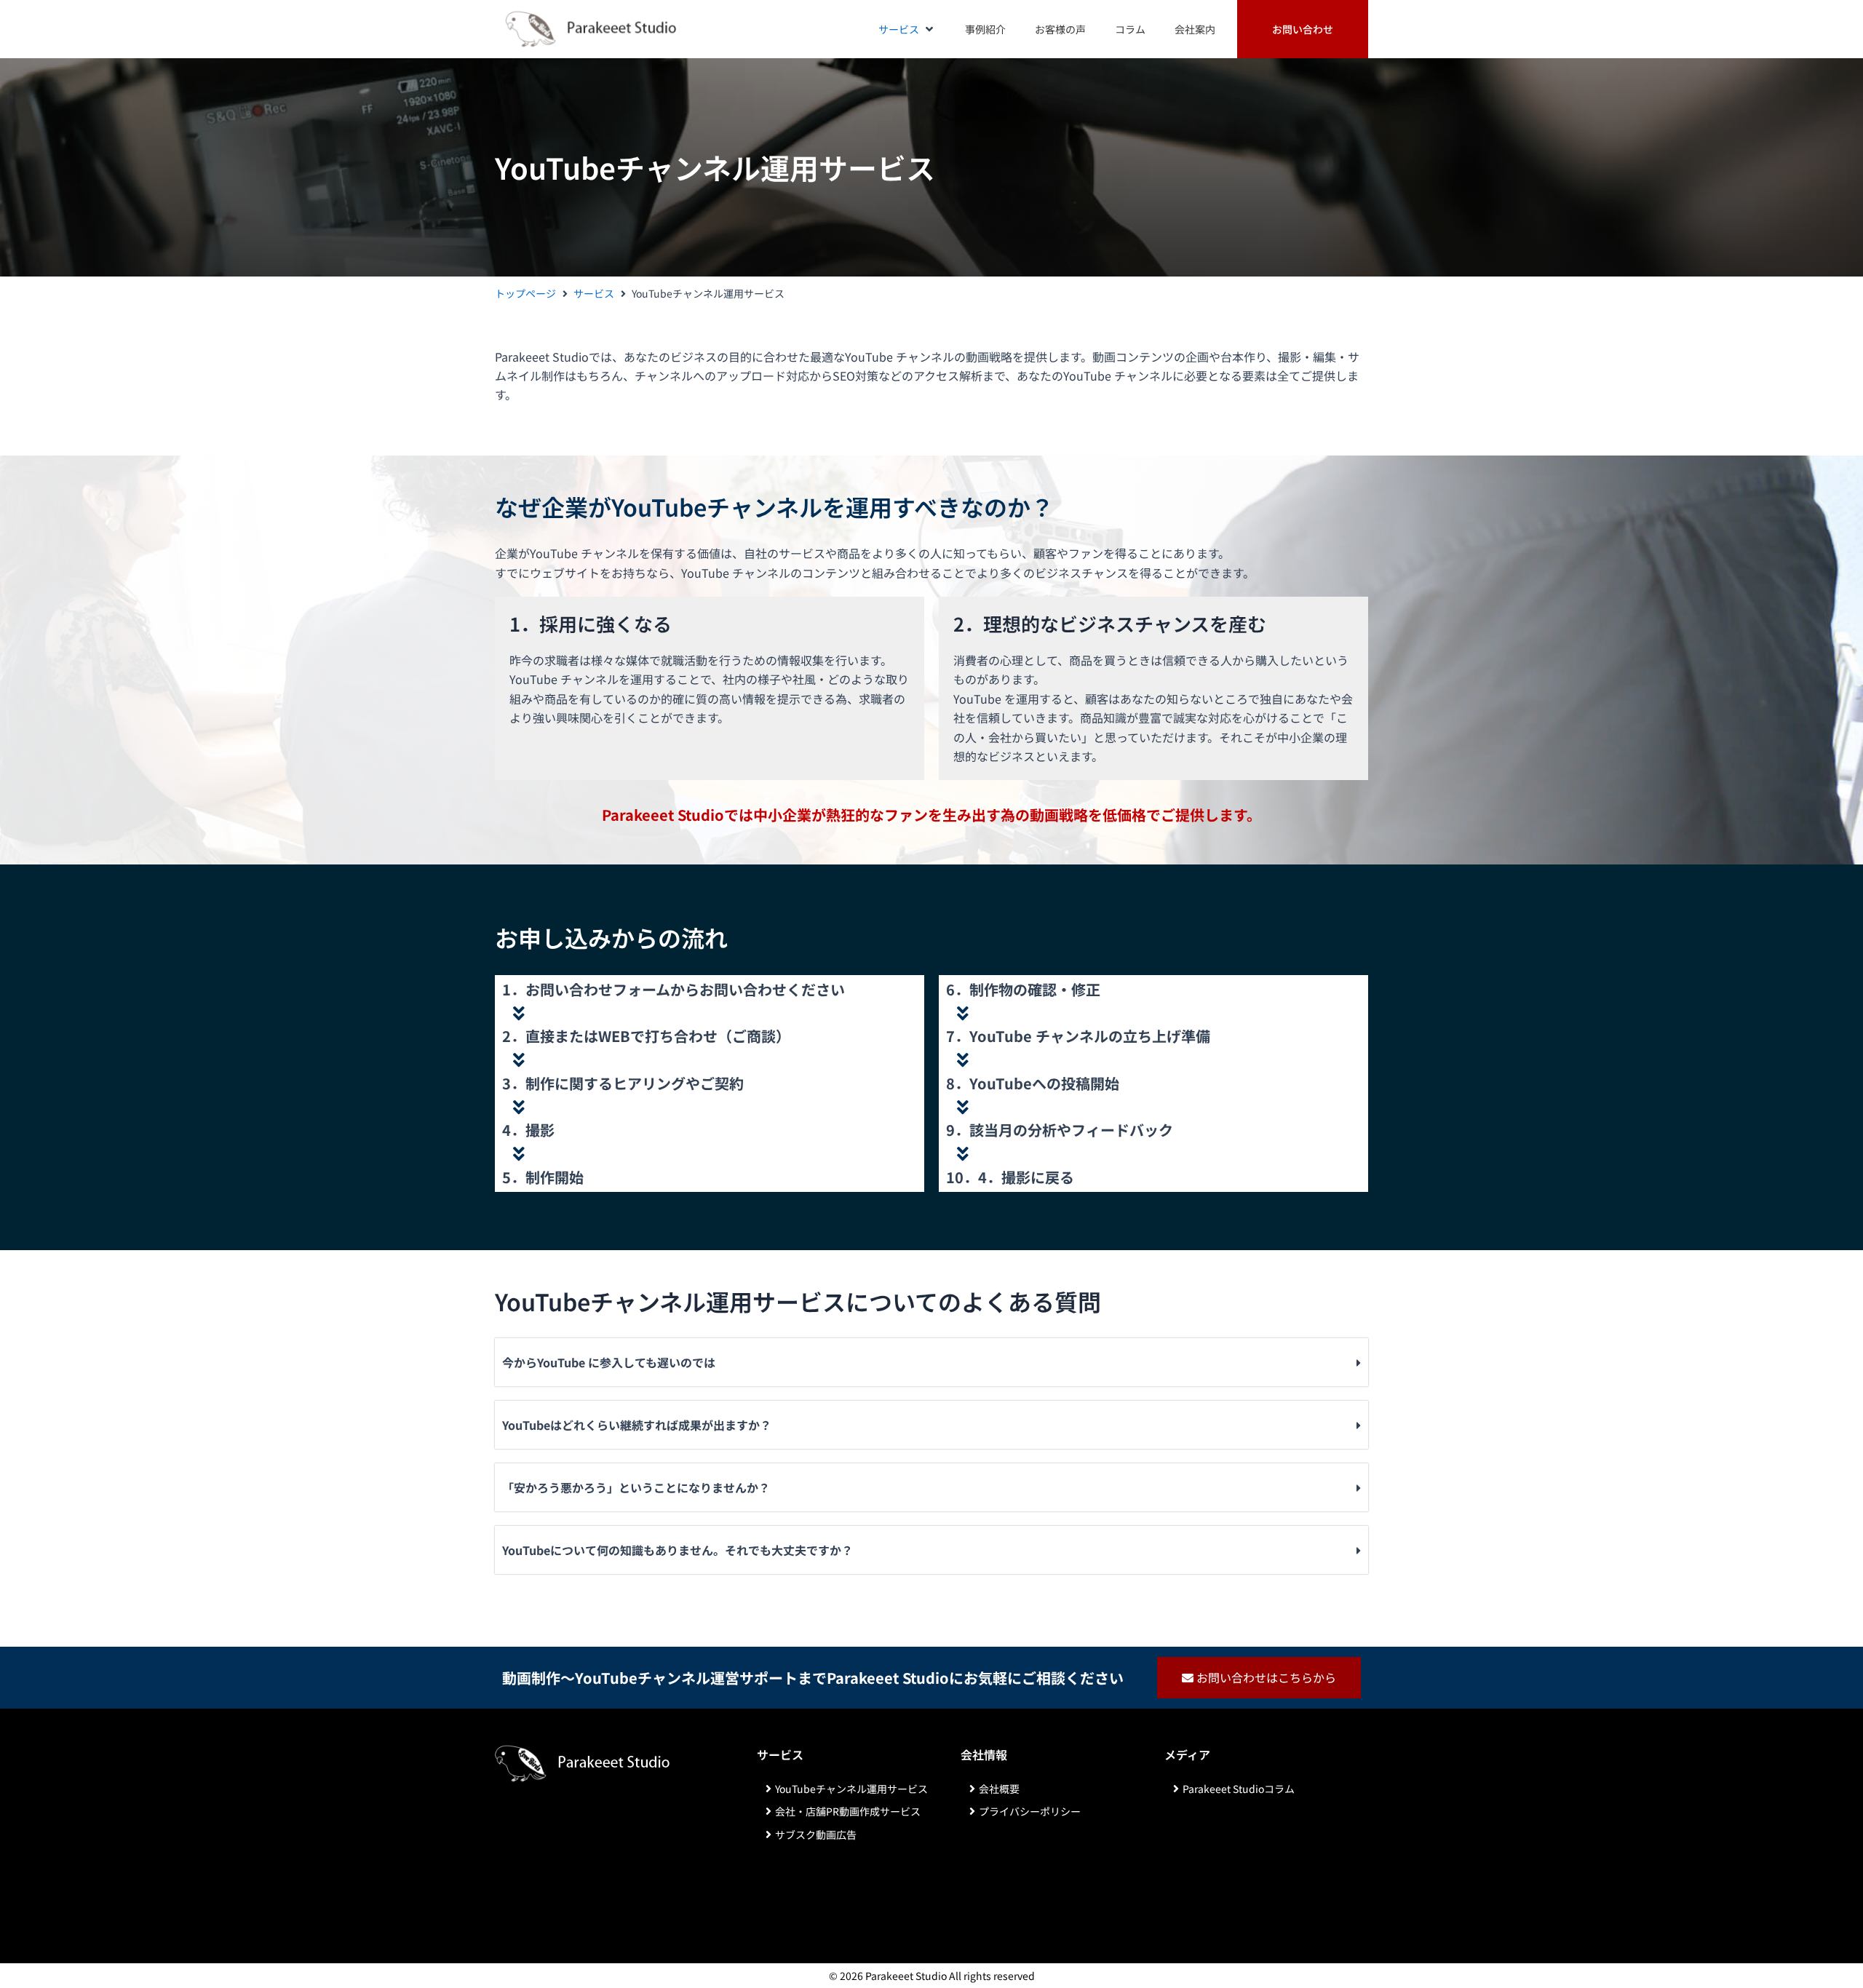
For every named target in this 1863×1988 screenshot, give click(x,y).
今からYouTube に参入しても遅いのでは (609, 1362)
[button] (907, 29)
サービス (594, 293)
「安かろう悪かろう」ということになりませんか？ (636, 1487)
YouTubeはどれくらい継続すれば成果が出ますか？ (637, 1425)
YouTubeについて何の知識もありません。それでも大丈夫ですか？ (678, 1550)
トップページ (525, 293)
